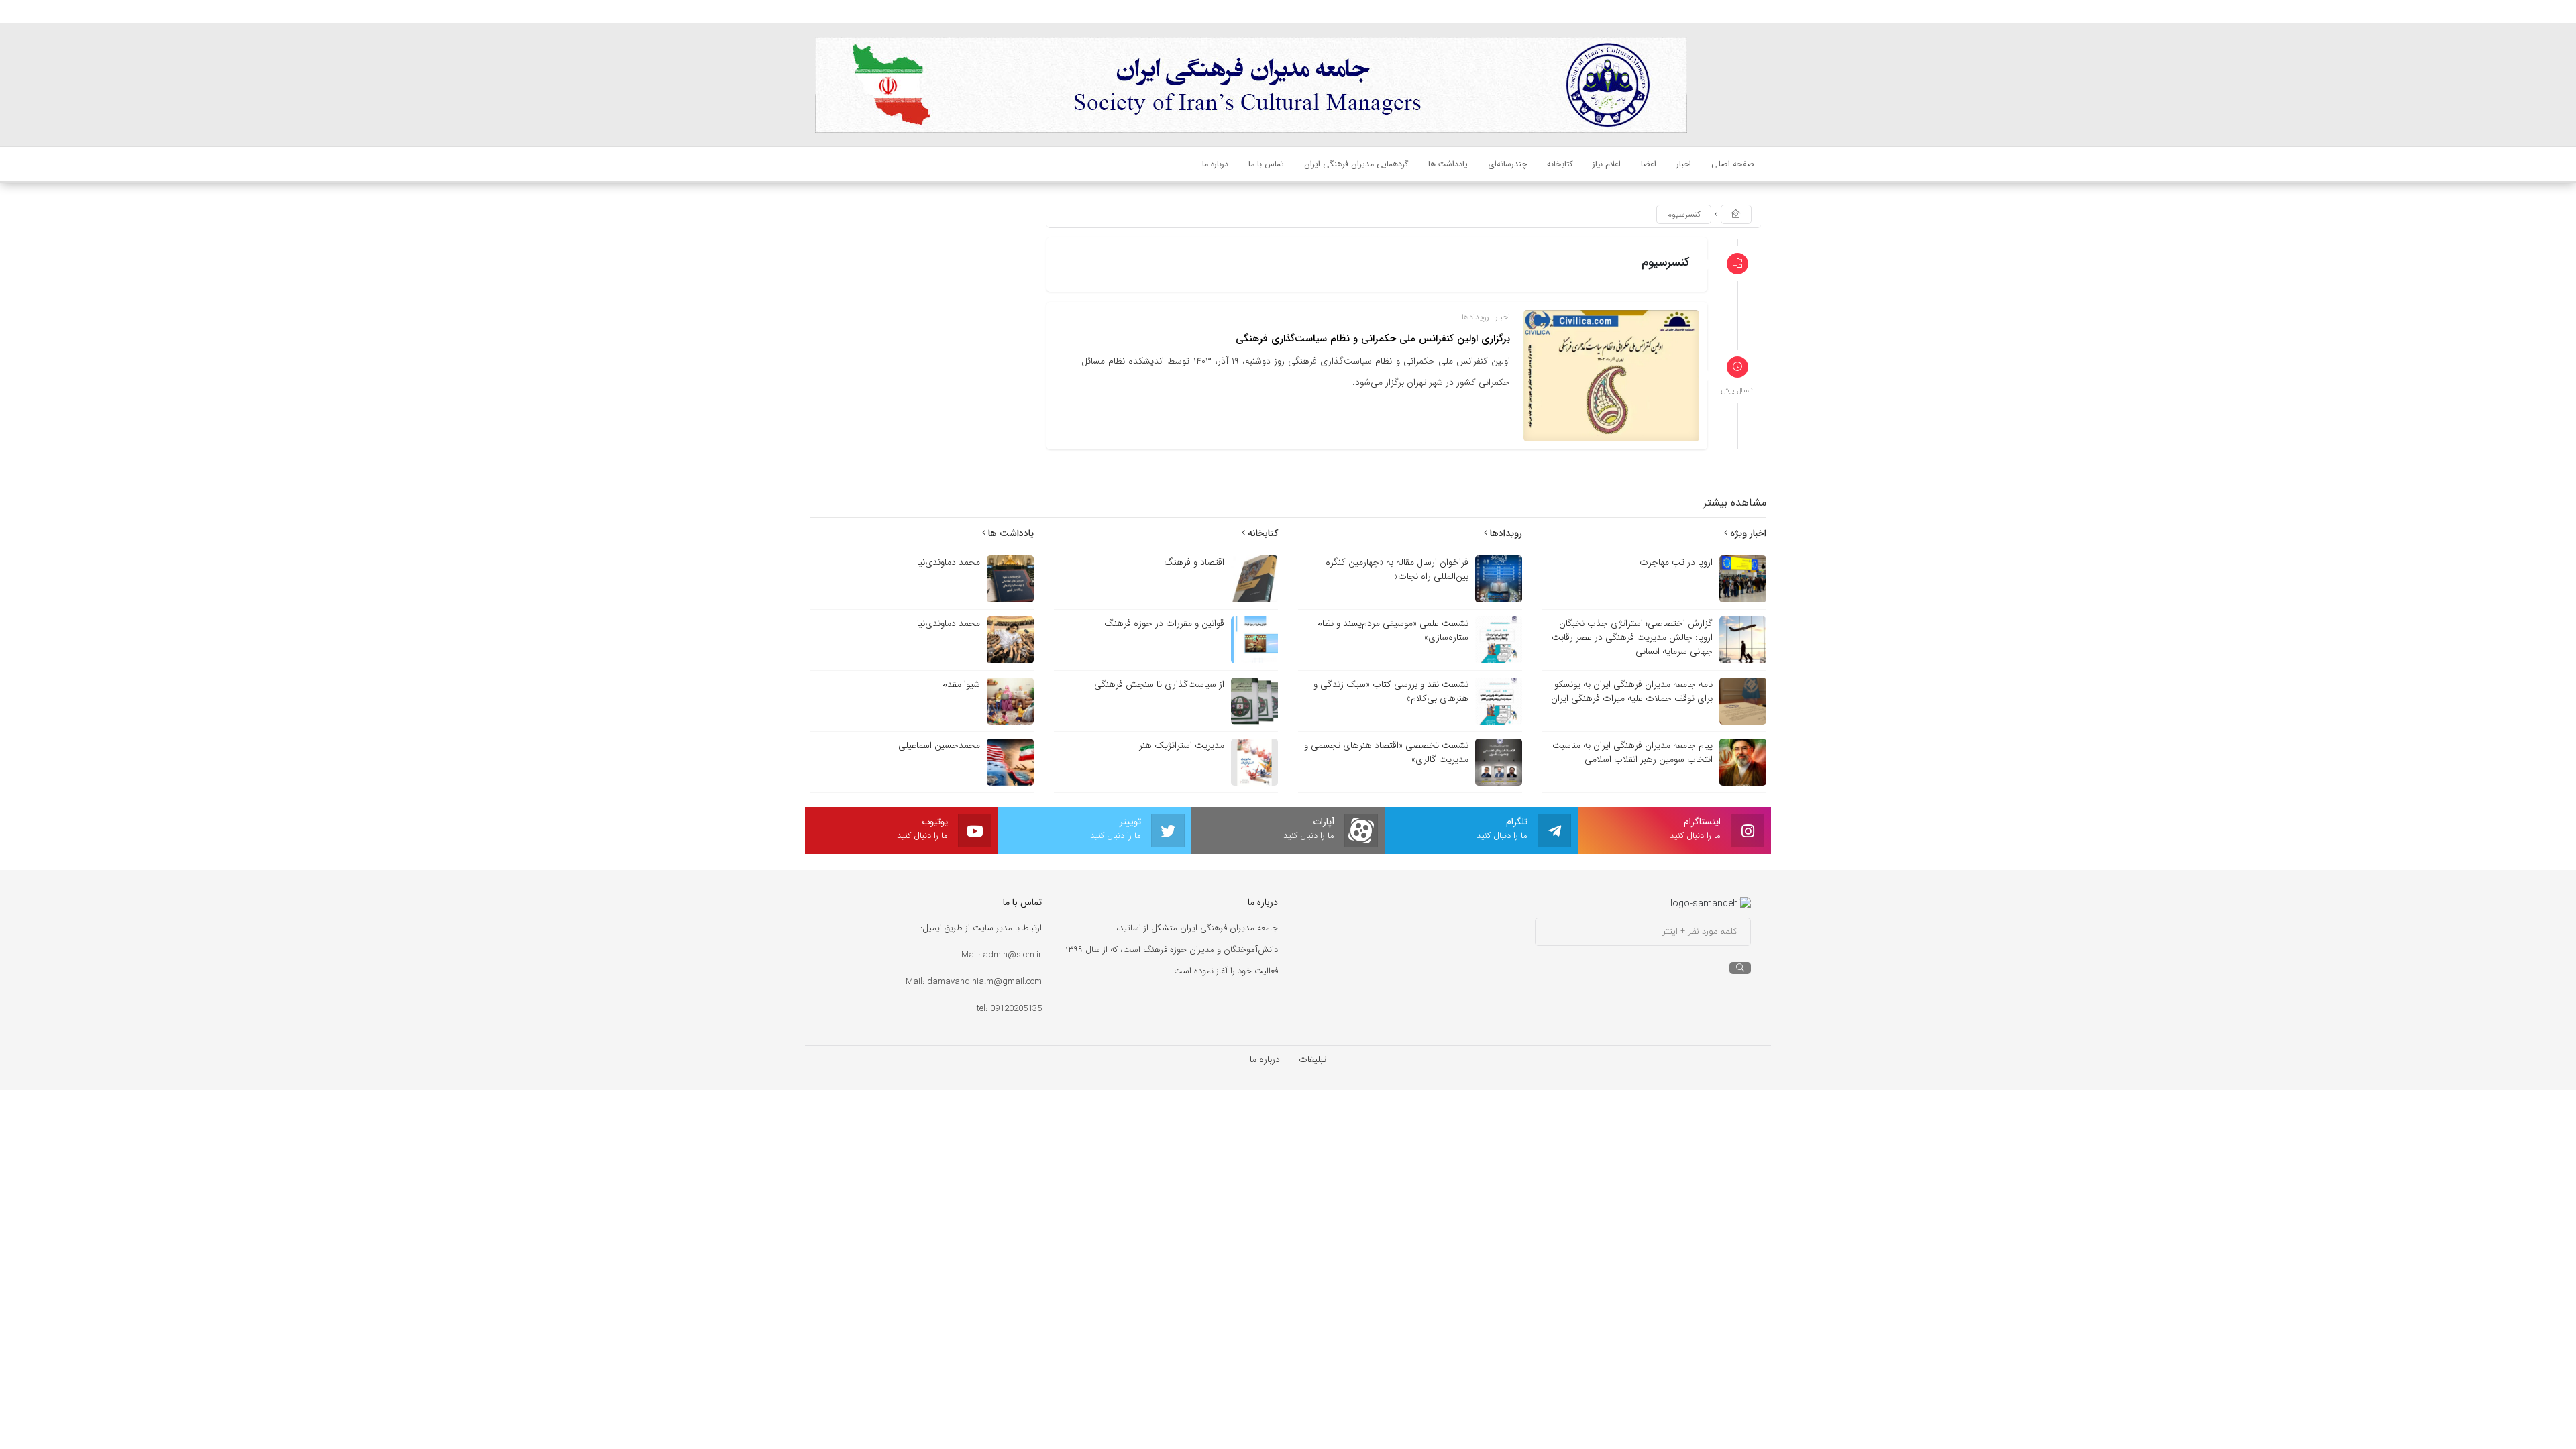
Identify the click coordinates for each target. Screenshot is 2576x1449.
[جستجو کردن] (1740, 968)
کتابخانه (1262, 533)
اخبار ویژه (1747, 533)
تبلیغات (1312, 1059)
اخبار (1503, 317)
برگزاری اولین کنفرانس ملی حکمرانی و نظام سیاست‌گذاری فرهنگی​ (1373, 339)
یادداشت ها (1010, 533)
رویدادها (1475, 317)
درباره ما (1265, 1059)
